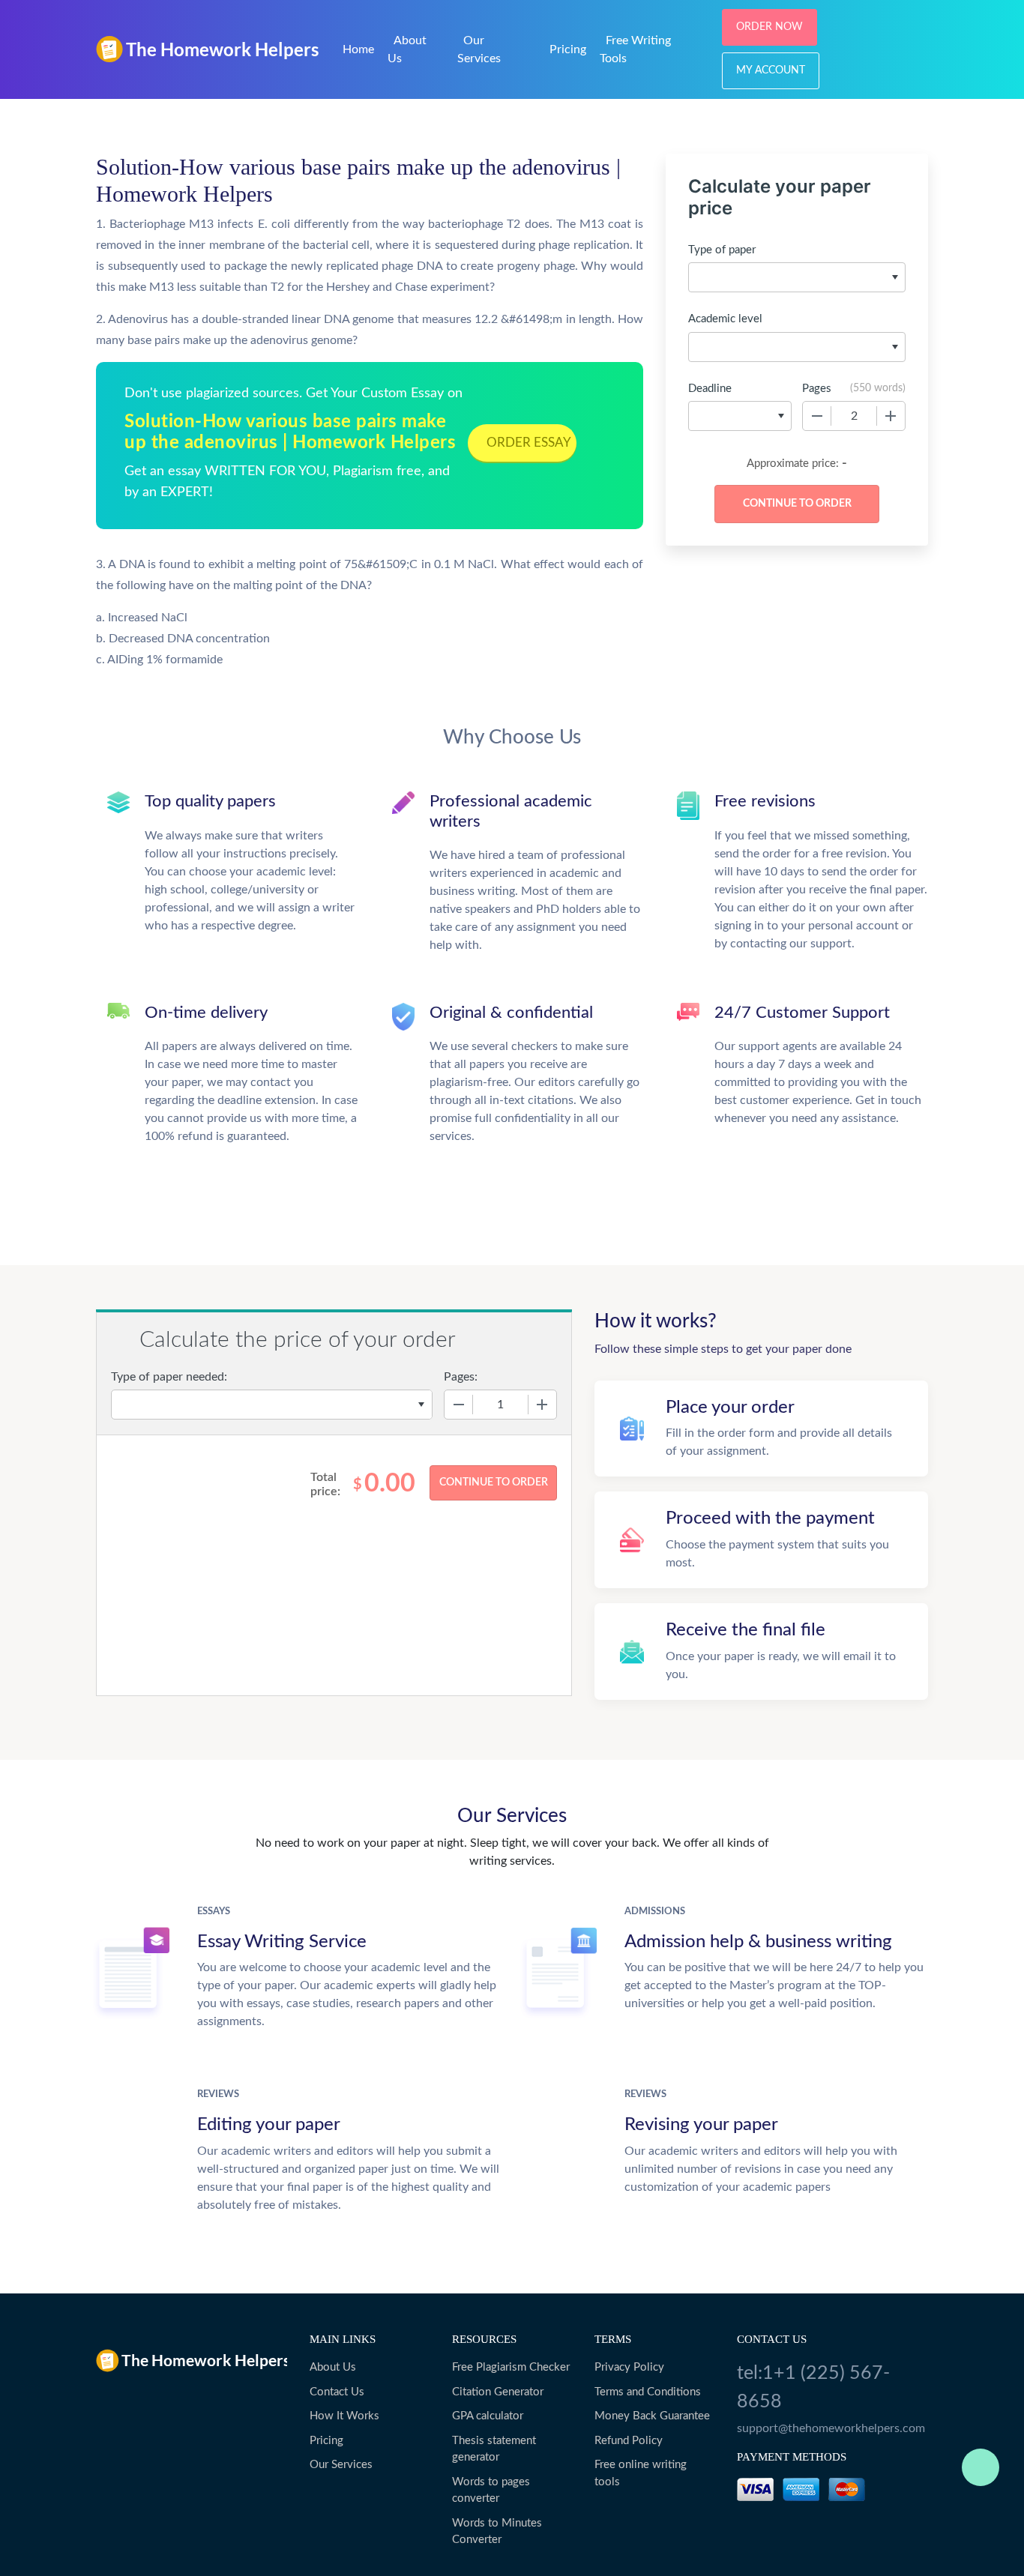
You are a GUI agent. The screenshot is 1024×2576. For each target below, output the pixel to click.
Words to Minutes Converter (497, 2532)
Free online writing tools (641, 2473)
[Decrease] (817, 416)
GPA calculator (488, 2416)
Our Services (341, 2465)
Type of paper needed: (169, 1377)
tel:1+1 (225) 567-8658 (813, 2388)
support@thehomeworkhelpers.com (831, 2428)
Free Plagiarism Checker (511, 2367)
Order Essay (529, 443)
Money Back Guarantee (652, 2416)
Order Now (769, 27)
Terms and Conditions (648, 2392)
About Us (333, 2367)
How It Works (344, 2416)
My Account (771, 70)
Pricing (568, 49)
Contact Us (337, 2392)
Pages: (461, 1377)
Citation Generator (498, 2392)
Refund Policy (629, 2441)
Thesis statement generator (494, 2449)
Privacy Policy (629, 2367)
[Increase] (891, 416)
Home (358, 49)
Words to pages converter (491, 2491)
